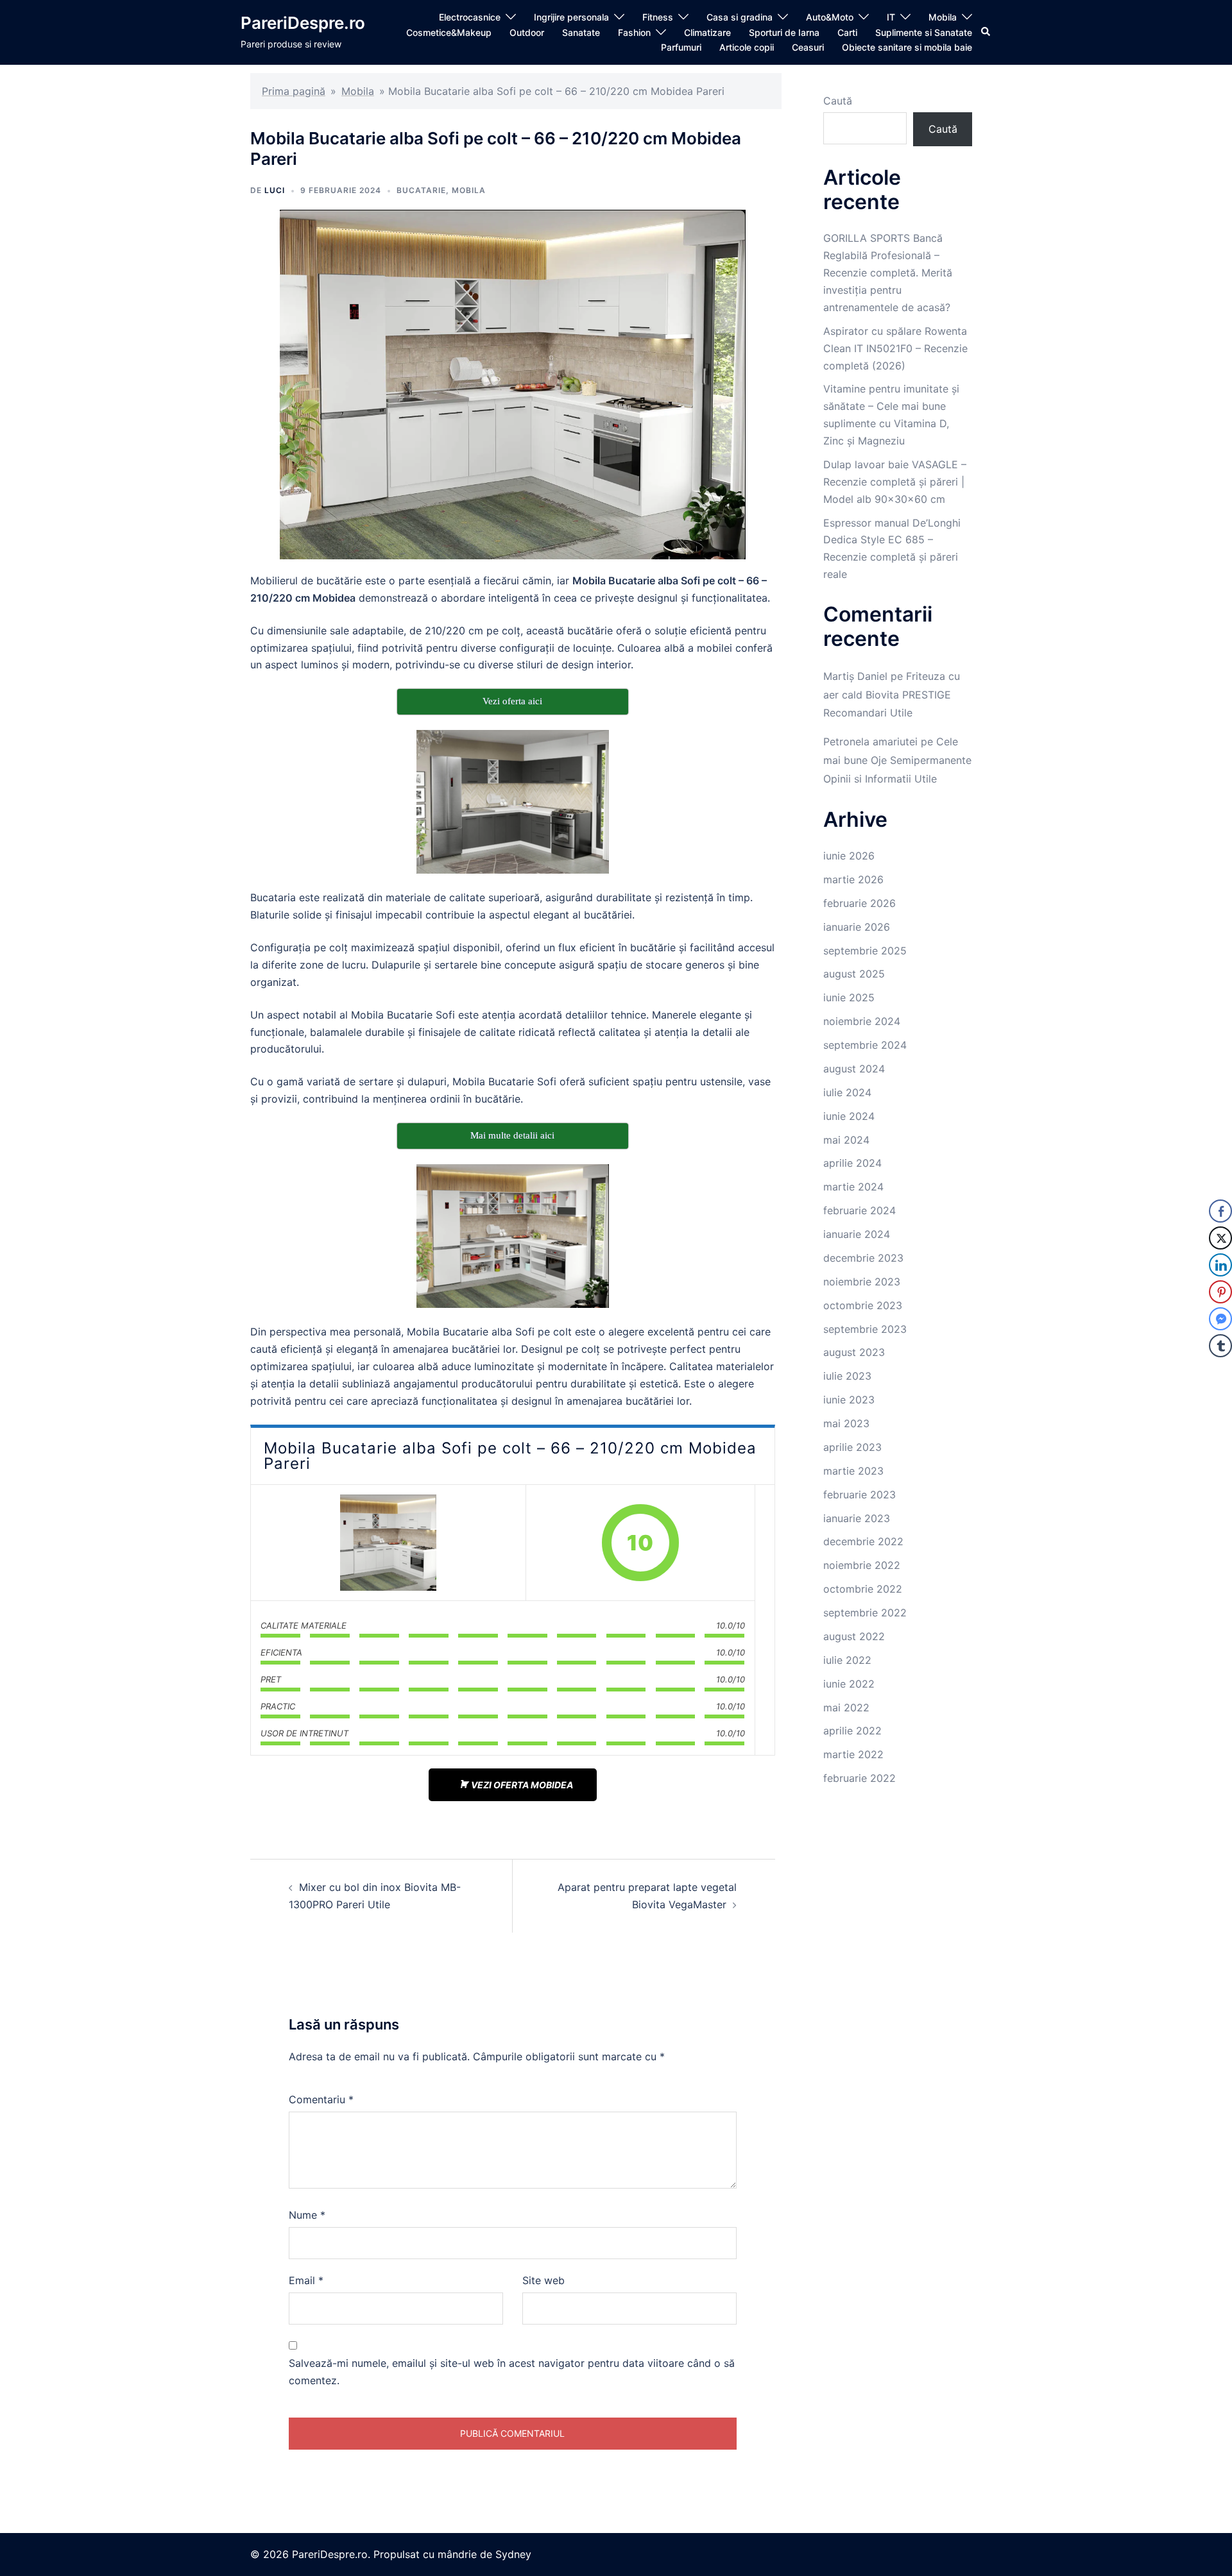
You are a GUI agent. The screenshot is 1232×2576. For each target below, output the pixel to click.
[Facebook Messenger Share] (1220, 1319)
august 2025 (854, 974)
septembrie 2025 (865, 951)
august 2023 (854, 1352)
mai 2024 (846, 1140)
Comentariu (321, 2099)
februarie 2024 (860, 1210)
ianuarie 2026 (857, 927)
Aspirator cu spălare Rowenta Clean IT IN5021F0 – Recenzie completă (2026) (895, 348)
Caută (838, 101)
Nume (307, 2215)
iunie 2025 (849, 997)
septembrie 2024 (865, 1045)
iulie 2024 (847, 1092)
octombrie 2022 (863, 1589)
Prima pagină (294, 91)
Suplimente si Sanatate (924, 32)
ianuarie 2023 (857, 1518)
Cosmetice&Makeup (449, 32)
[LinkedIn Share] (1220, 1265)
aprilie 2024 (852, 1163)
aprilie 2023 (852, 1447)
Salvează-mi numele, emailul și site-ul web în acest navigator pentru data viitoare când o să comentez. (512, 2372)
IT (891, 17)
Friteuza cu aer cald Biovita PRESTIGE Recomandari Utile (892, 695)
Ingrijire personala (571, 17)
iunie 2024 (849, 1116)
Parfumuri (681, 47)
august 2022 (854, 1636)
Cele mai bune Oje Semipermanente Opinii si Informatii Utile (897, 760)
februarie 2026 (860, 903)
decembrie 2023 (863, 1258)
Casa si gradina (740, 17)
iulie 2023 (847, 1376)
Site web (543, 2280)
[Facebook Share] (1220, 1211)
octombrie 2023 (863, 1305)
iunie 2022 (849, 1684)
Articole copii (747, 47)
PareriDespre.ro (303, 23)
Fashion (634, 32)
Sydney (513, 2554)
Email (306, 2280)
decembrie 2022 (863, 1541)
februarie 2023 (860, 1495)
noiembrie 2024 (862, 1021)
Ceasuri (808, 47)
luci (275, 190)
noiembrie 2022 (862, 1565)
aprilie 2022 (852, 1731)
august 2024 (854, 1069)
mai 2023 (846, 1423)
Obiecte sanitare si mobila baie (907, 47)
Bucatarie (421, 190)
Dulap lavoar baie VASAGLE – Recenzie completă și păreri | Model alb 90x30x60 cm (895, 482)
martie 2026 (853, 879)
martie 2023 (853, 1471)
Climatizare (707, 32)
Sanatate (581, 32)
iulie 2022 (847, 1660)
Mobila (943, 17)
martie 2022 (853, 1754)
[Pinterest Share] (1220, 1292)
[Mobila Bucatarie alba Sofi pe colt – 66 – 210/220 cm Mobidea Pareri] (388, 1543)
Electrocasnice (470, 17)
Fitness (658, 17)
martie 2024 (853, 1187)
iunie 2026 (849, 856)
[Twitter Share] (1220, 1238)
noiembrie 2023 (862, 1282)
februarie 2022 (860, 1778)
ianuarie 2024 (857, 1234)
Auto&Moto (830, 17)
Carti (847, 32)
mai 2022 (846, 1707)
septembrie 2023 (865, 1329)
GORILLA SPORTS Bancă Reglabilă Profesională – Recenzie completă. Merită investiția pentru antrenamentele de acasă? (888, 273)
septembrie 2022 (865, 1613)
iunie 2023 (849, 1400)
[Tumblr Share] (1220, 1346)
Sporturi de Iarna (784, 32)
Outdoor (527, 32)
